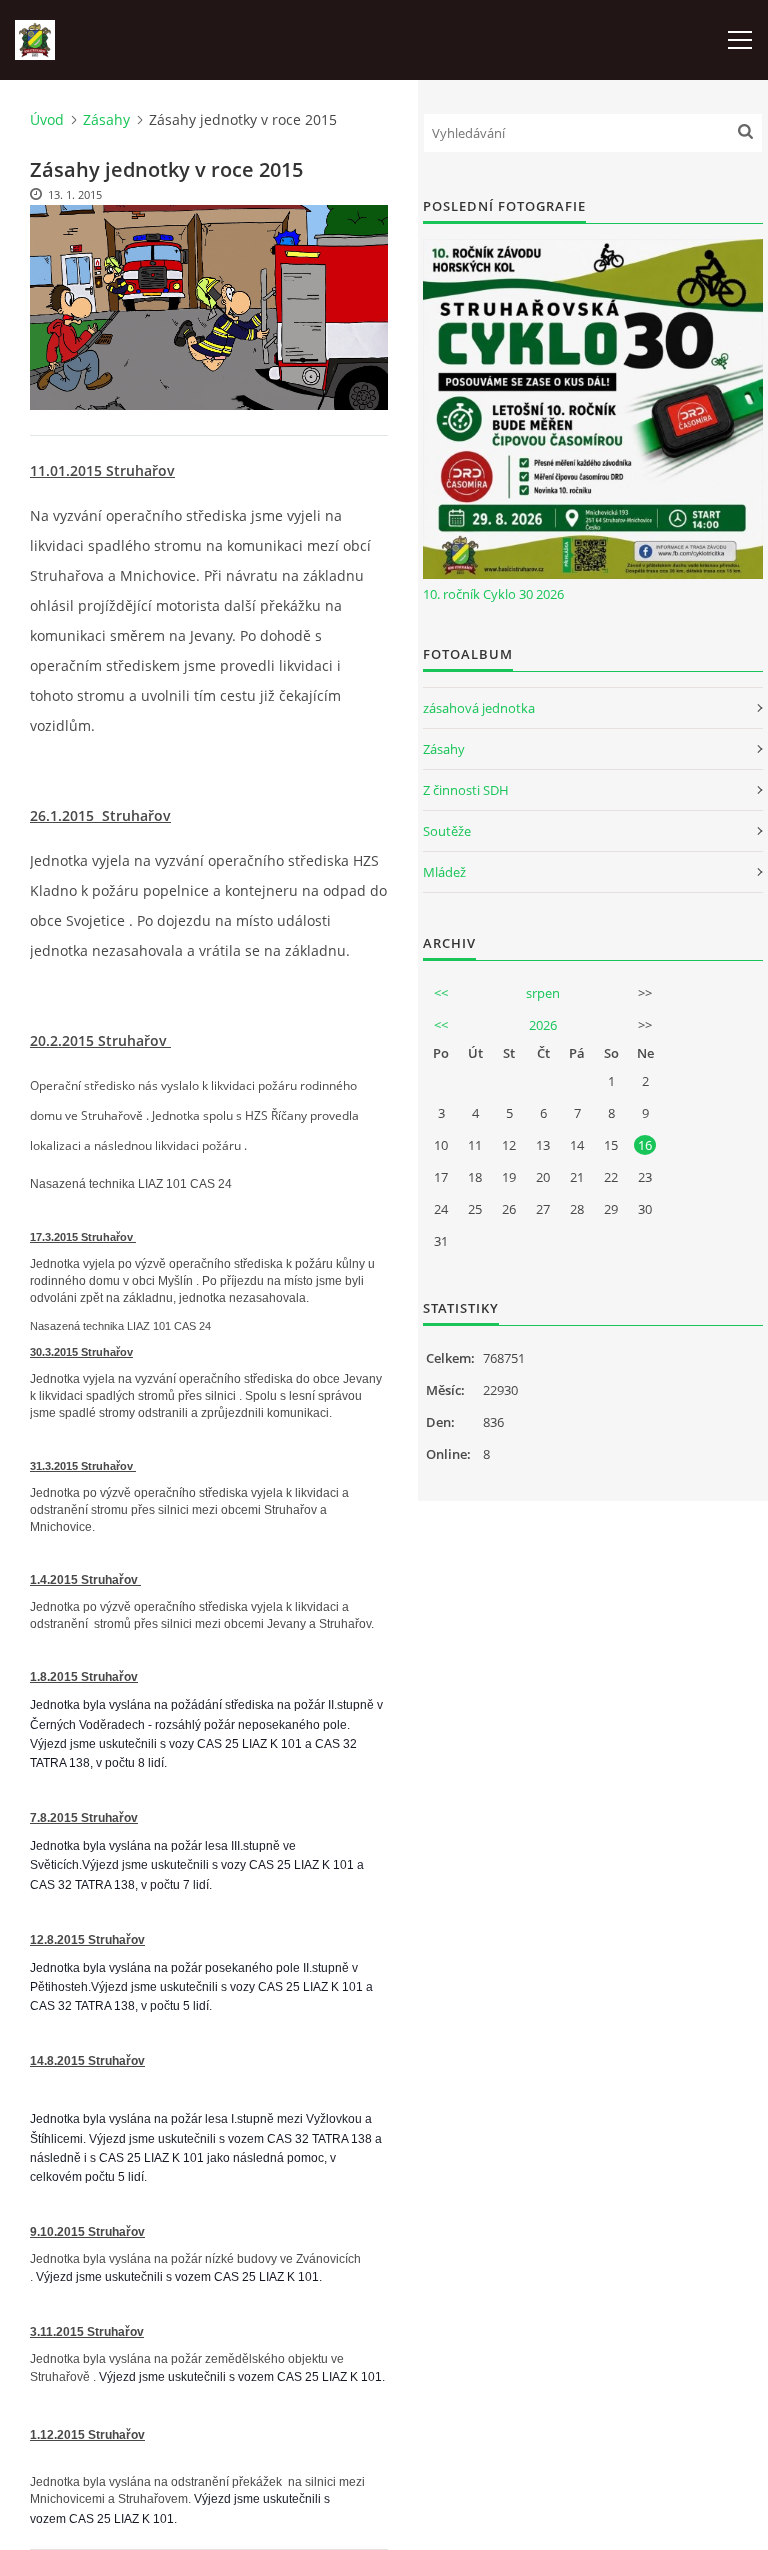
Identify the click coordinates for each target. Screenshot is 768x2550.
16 (645, 1145)
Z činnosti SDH (466, 790)
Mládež (444, 872)
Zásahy (106, 119)
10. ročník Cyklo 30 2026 (493, 594)
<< (441, 993)
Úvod (47, 119)
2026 (543, 1025)
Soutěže (447, 831)
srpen (543, 993)
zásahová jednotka (479, 708)
